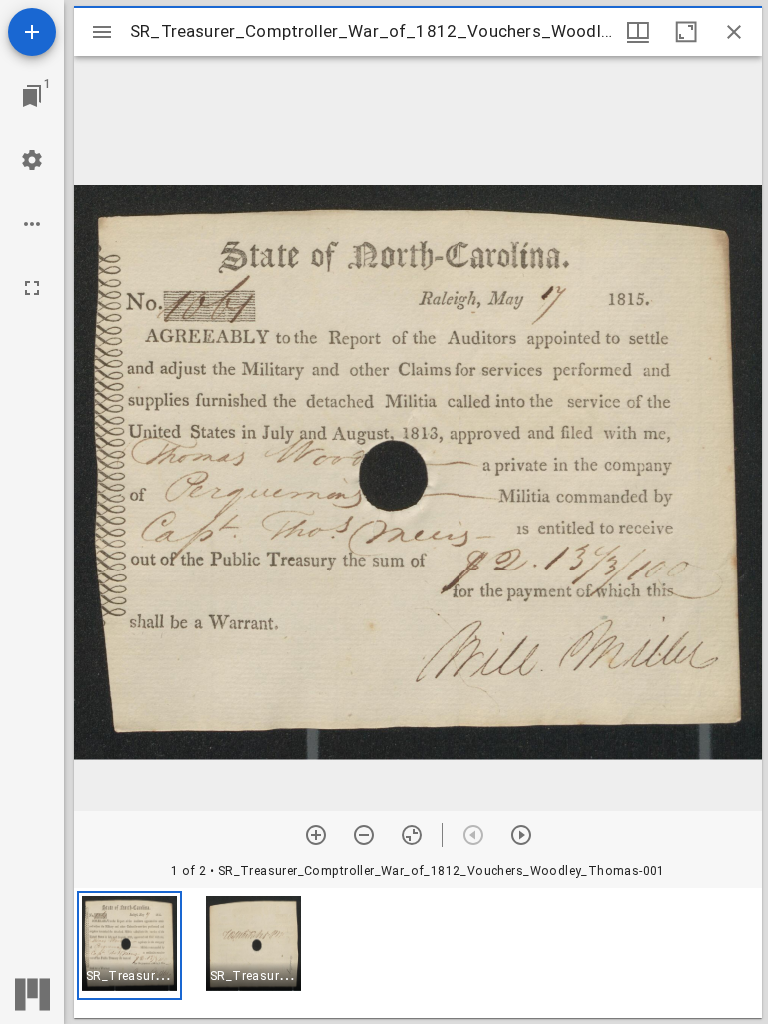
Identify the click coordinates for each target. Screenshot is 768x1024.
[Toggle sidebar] (102, 32)
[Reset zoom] (412, 835)
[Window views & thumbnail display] (638, 32)
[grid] (418, 953)
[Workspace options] (32, 224)
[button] (129, 945)
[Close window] (734, 32)
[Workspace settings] (32, 160)
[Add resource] (32, 32)
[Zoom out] (364, 835)
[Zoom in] (316, 835)
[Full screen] (32, 288)
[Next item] (521, 835)
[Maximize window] (686, 32)
